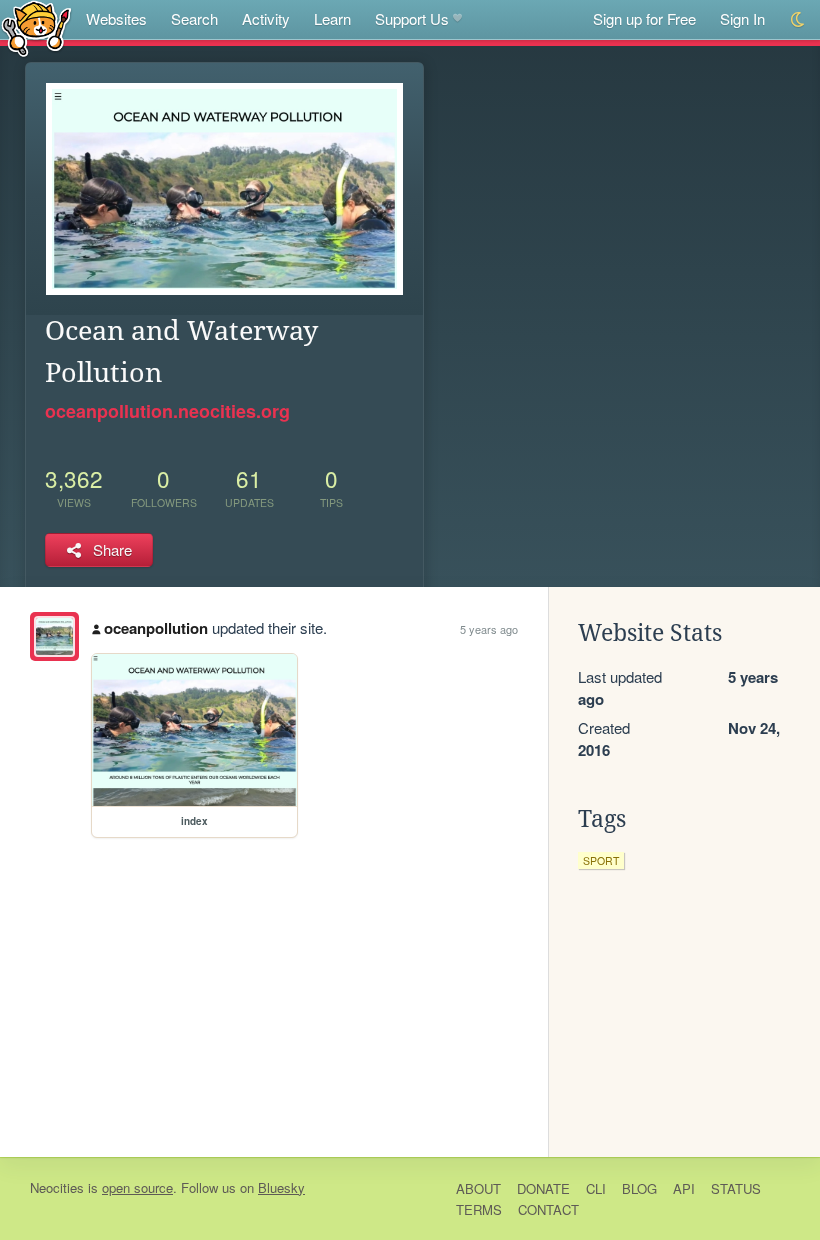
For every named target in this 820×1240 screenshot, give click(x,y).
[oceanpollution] (54, 636)
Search (194, 18)
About (478, 1188)
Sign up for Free (644, 18)
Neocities (57, 1187)
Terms (479, 1209)
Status (736, 1188)
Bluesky (281, 1187)
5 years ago (489, 629)
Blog (639, 1188)
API (684, 1188)
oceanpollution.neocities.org (167, 411)
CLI (596, 1188)
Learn (332, 18)
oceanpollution (156, 628)
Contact (548, 1209)
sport (601, 860)
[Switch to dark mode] (798, 19)
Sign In (742, 18)
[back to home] (36, 27)
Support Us (412, 18)
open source (137, 1187)
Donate (543, 1188)
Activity (266, 18)
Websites (116, 18)
